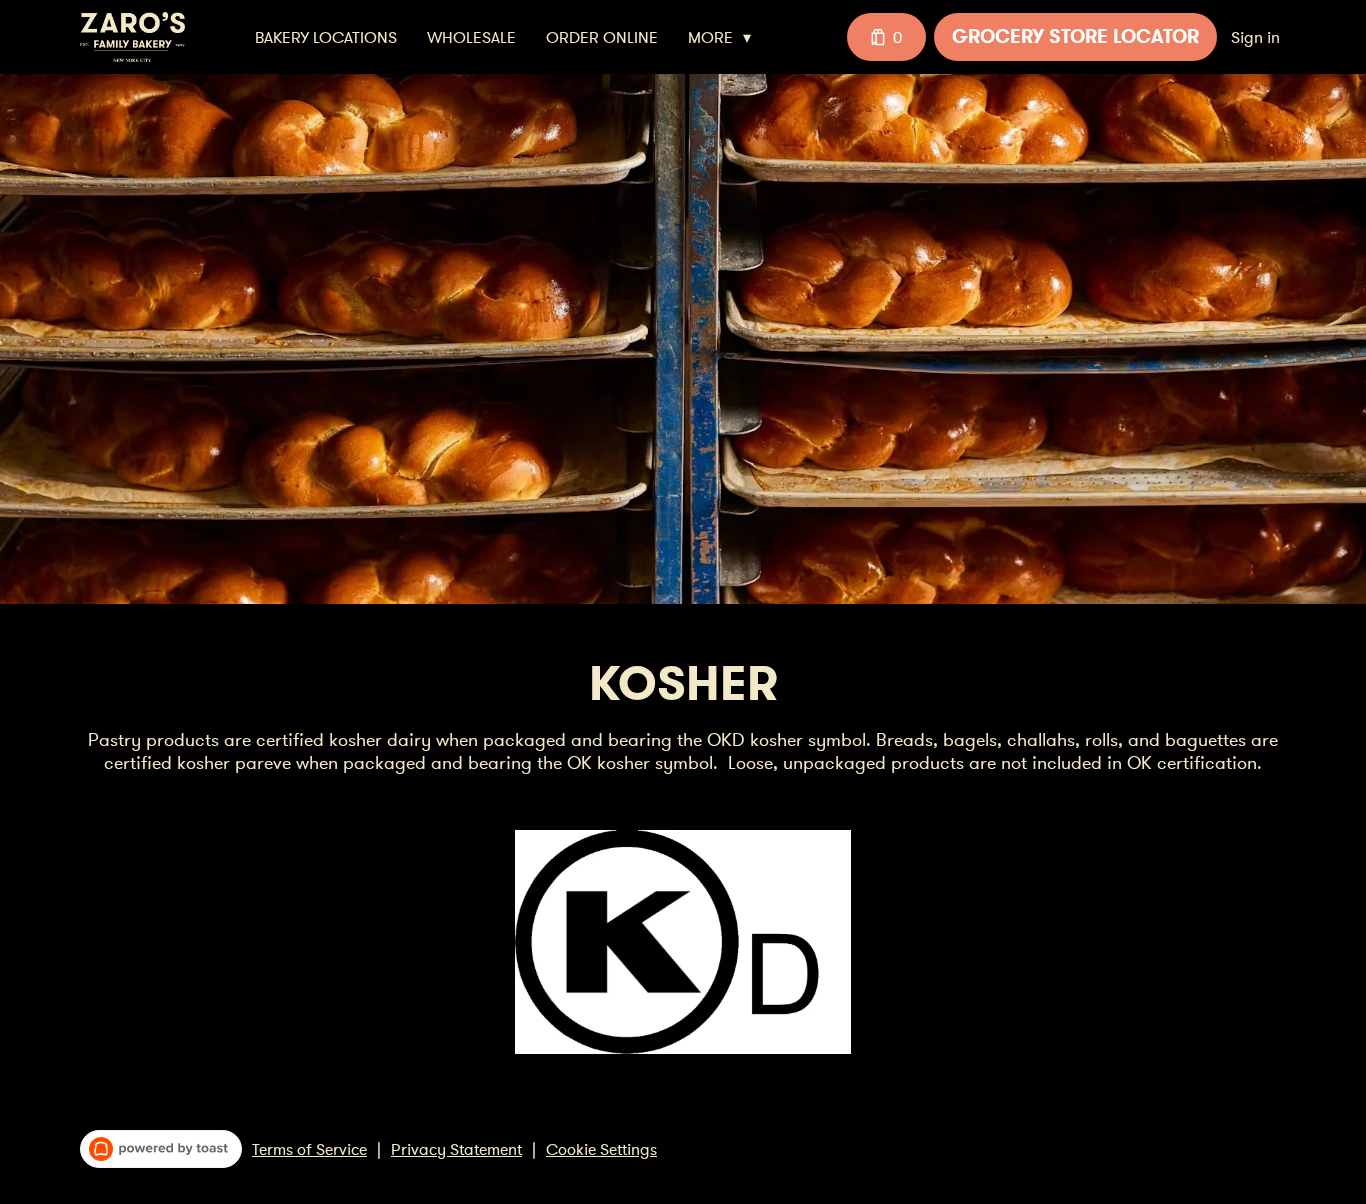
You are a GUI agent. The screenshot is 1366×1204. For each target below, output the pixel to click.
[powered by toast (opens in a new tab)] (161, 1149)
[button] (724, 37)
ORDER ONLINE (602, 37)
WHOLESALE (471, 37)
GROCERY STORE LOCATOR (1075, 36)
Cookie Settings (601, 1149)
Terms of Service (309, 1149)
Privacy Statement (456, 1149)
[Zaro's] (132, 37)
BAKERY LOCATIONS (326, 37)
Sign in (1255, 37)
